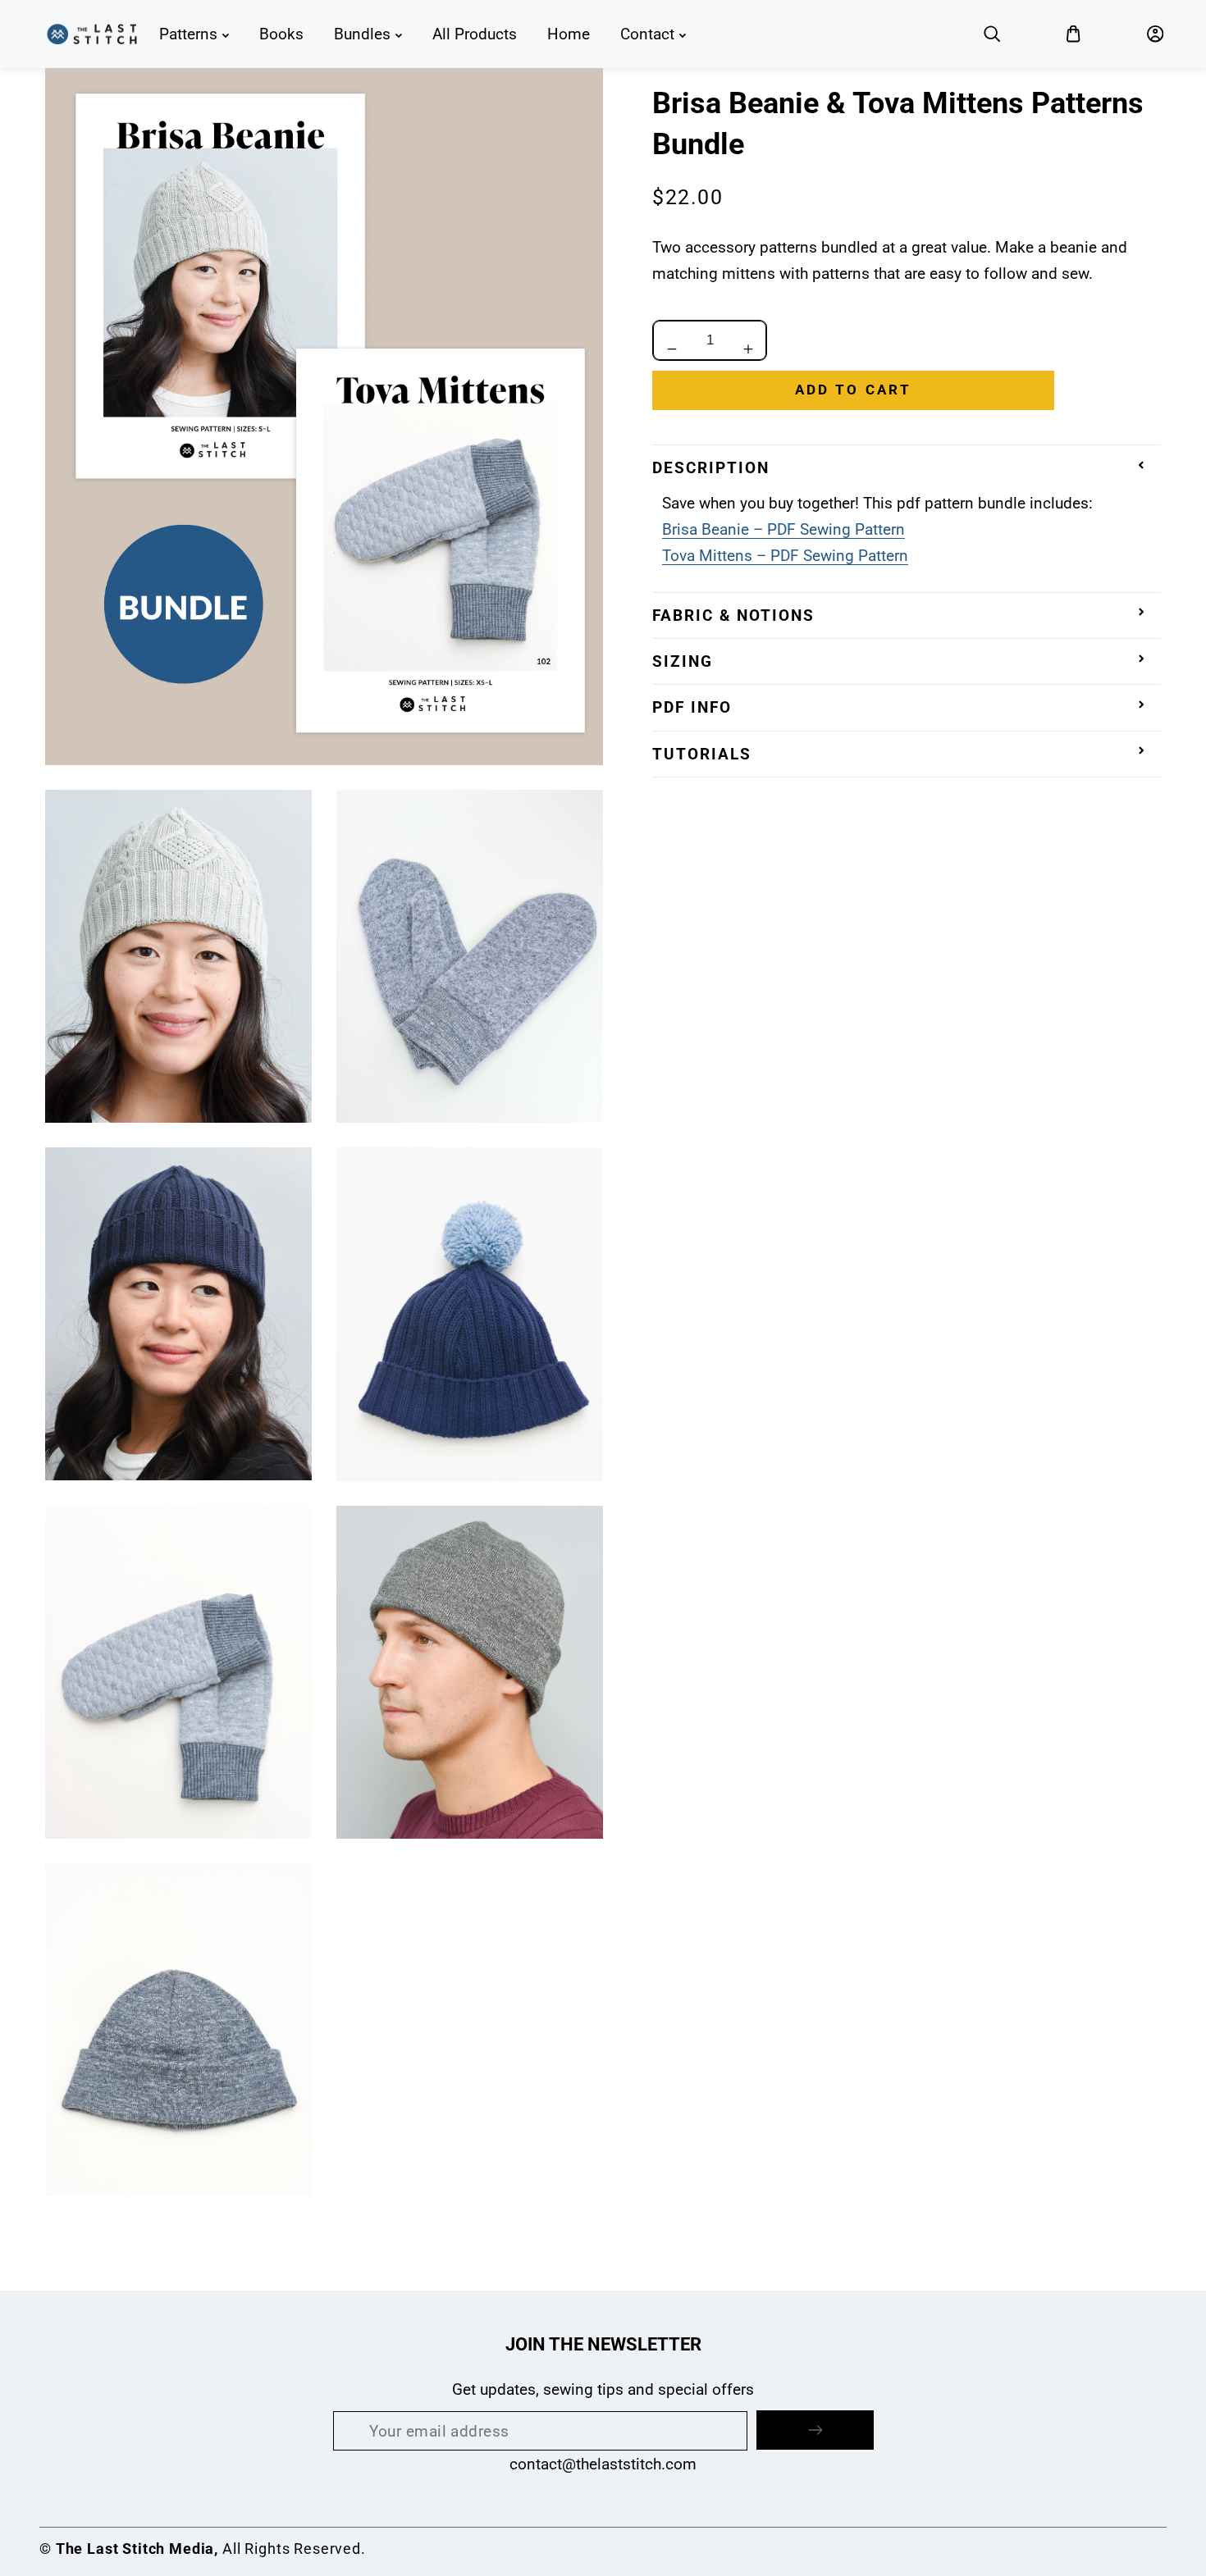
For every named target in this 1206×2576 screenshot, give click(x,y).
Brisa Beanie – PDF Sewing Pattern (783, 529)
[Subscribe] (815, 2430)
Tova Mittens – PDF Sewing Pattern (785, 556)
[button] (992, 34)
